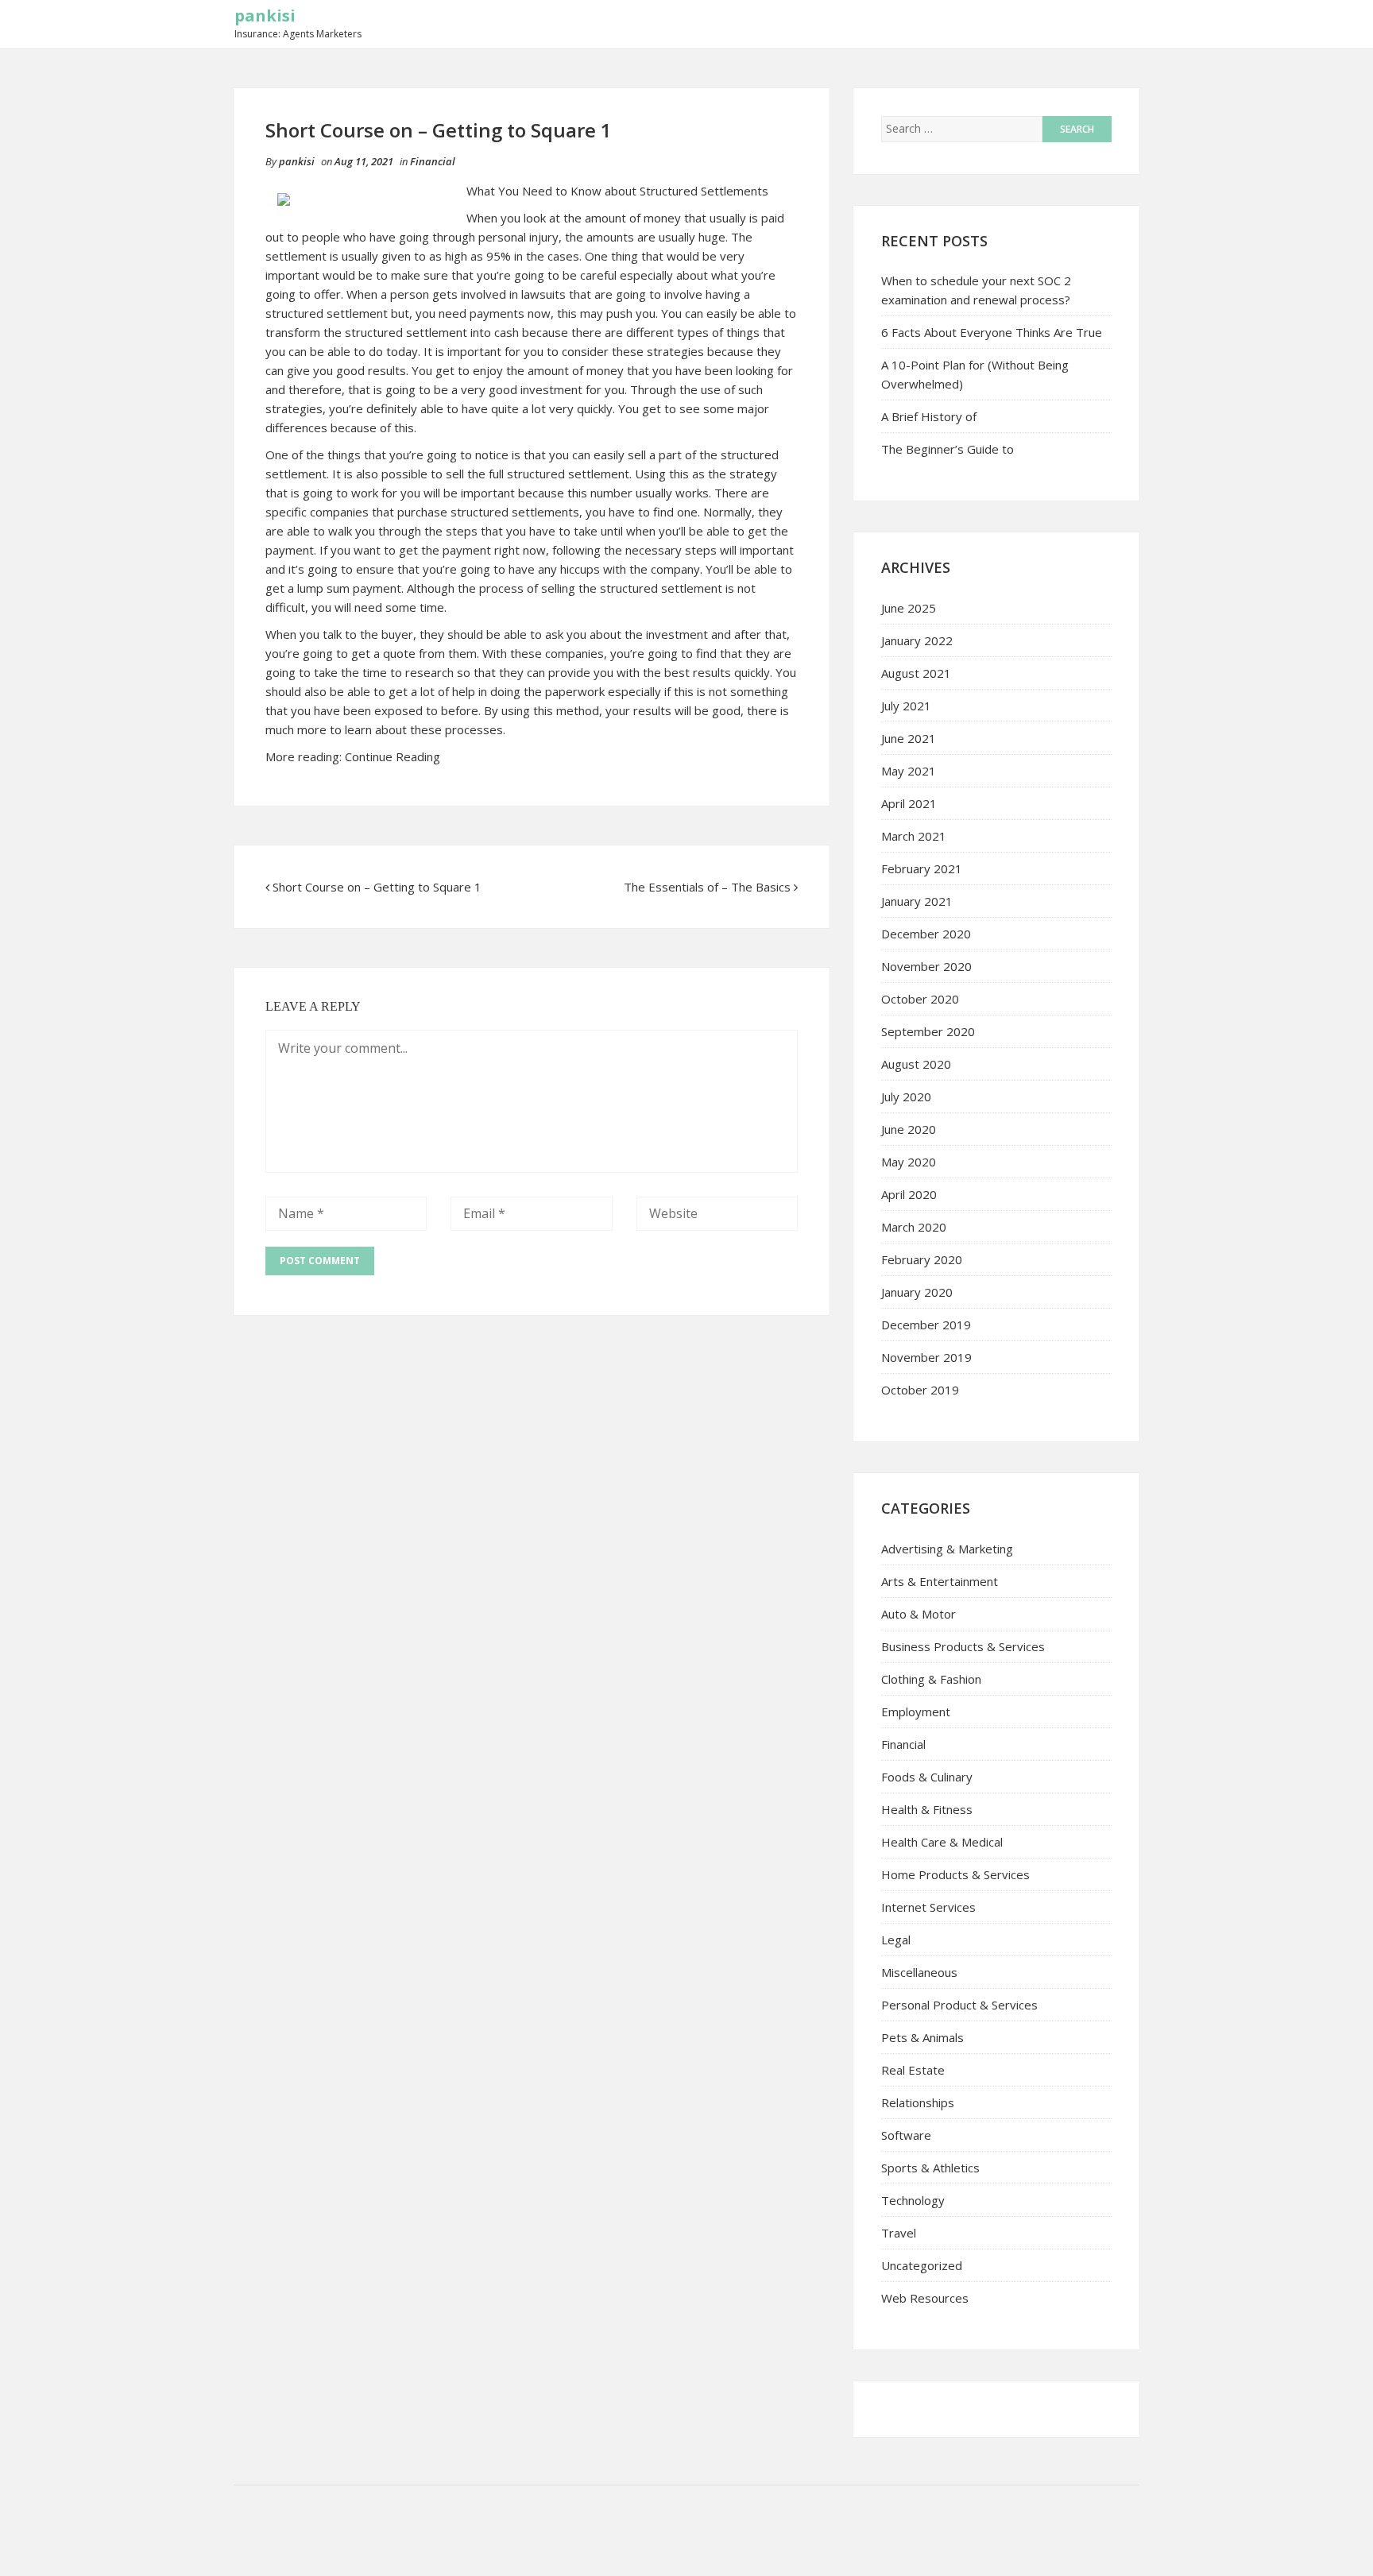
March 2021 (914, 836)
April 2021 (909, 803)
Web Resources (925, 2298)
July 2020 (906, 1097)
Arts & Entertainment (940, 1581)
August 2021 (916, 673)
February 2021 (922, 868)
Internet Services (928, 1907)
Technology (913, 2200)
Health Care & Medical (942, 1842)
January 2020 (917, 1292)
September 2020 (928, 1031)
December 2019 (926, 1325)
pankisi (265, 15)
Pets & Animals (922, 2037)
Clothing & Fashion (931, 1679)
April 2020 (909, 1194)
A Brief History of (929, 416)
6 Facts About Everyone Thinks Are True (992, 332)
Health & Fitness (927, 1809)
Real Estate (913, 2070)
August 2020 (916, 1064)
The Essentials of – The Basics (707, 887)
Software (906, 2135)
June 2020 (909, 1129)
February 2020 (922, 1259)
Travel (899, 2233)
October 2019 (920, 1390)
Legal (896, 1940)
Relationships (918, 2102)
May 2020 (909, 1162)
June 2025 (909, 608)
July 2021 (906, 706)
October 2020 (920, 999)
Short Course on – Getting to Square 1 (377, 887)
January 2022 (917, 640)
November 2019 (926, 1357)
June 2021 (909, 738)
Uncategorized (922, 2265)
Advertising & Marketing (947, 1549)
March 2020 (914, 1227)
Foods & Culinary (927, 1777)
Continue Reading (393, 756)
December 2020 (926, 934)
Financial (433, 161)
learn (360, 729)
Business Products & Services (963, 1646)
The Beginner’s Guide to (948, 449)
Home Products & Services (955, 1874)
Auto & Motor (919, 1614)
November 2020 (926, 966)
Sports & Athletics (930, 2168)
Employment (916, 1712)
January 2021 (917, 901)
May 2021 (909, 771)
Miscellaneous (919, 1972)
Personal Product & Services (959, 2005)
